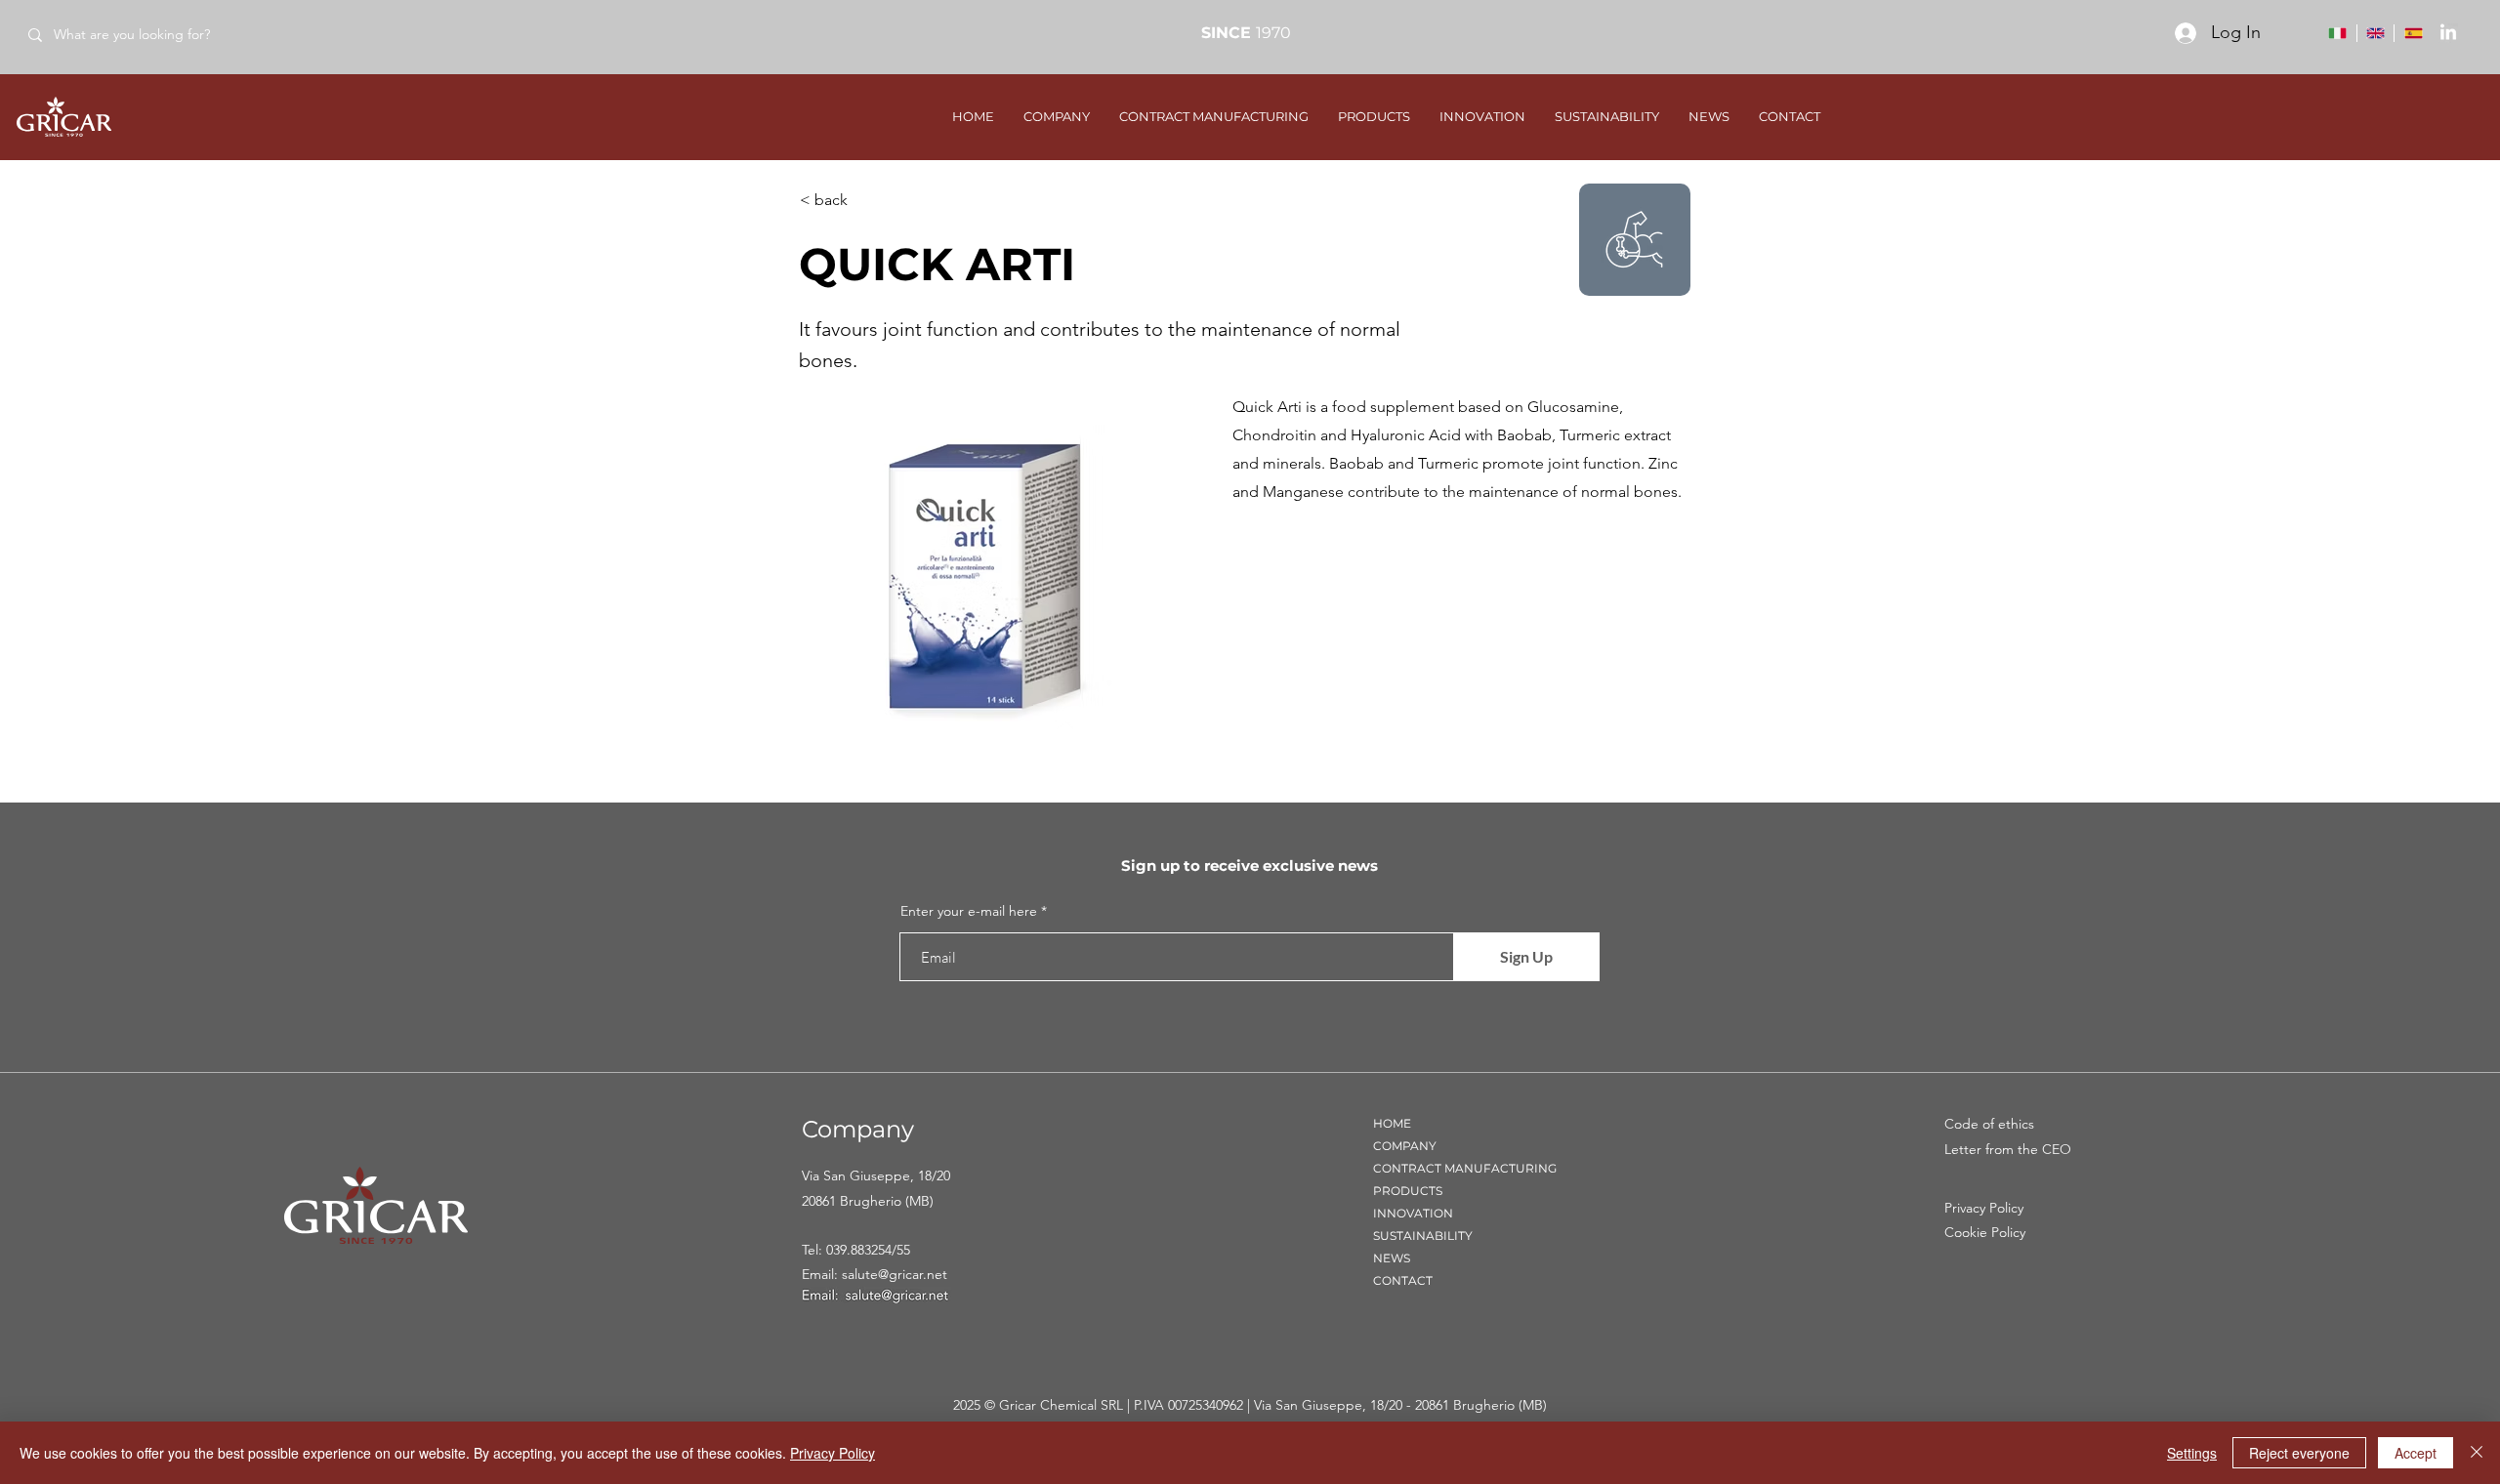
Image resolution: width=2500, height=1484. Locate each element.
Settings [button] (2192, 1453)
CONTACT (1403, 1280)
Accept (2416, 1453)
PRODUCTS (1408, 1191)
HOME (1392, 1123)
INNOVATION (1413, 1213)
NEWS (1392, 1258)
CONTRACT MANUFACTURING (1465, 1168)
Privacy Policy (833, 1453)
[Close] (2477, 1453)
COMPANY (1405, 1146)
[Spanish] (2413, 33)
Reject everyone (2299, 1453)
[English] (2375, 33)
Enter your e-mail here (969, 911)
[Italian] (2338, 33)
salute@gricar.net (895, 1274)
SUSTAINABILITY (1423, 1236)
